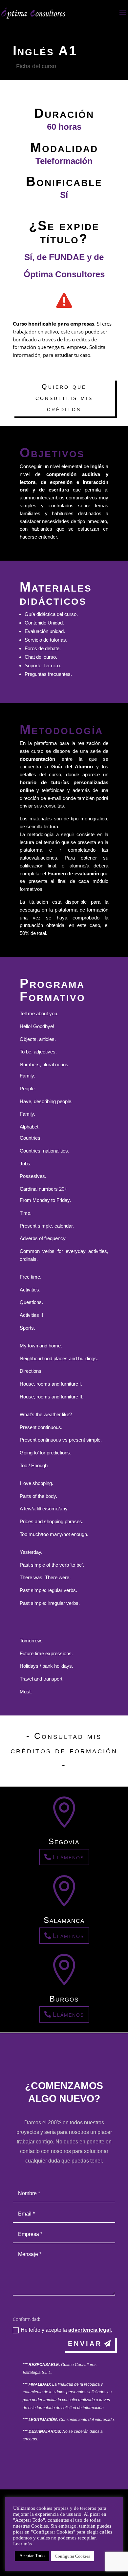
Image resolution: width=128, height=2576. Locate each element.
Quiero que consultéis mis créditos (64, 398)
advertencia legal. (90, 2330)
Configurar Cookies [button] (72, 2556)
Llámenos (68, 1857)
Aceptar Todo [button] (32, 2556)
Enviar (85, 2344)
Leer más (22, 2544)
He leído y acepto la (66, 2330)
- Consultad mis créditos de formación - (64, 1750)
